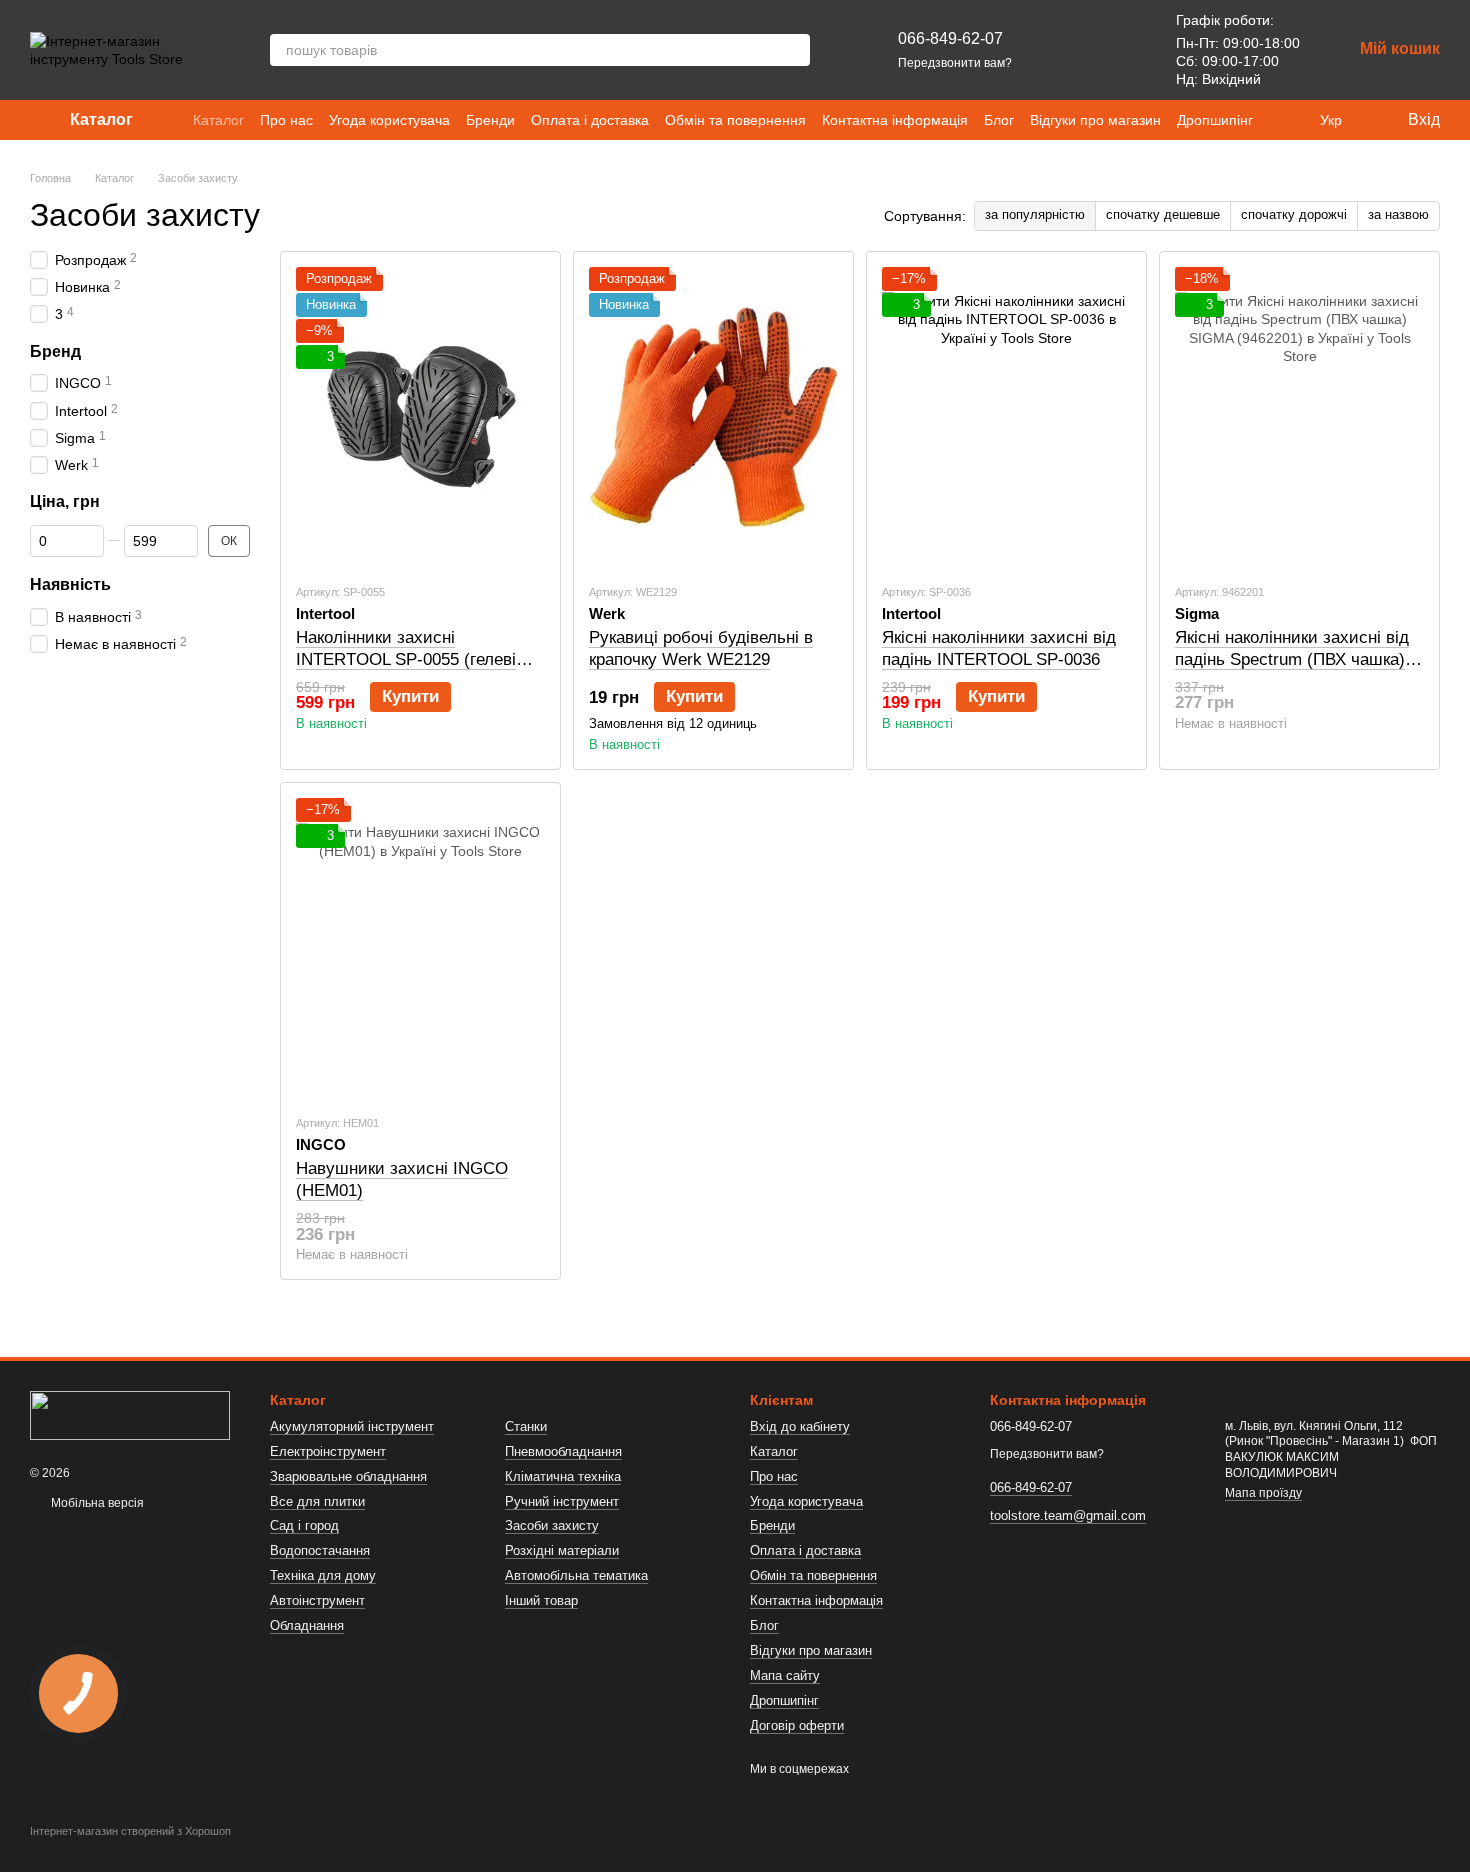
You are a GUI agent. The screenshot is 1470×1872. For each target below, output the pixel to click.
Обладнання (307, 1625)
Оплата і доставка (590, 120)
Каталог (218, 120)
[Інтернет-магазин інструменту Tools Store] (130, 1414)
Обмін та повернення (735, 120)
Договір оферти (797, 1725)
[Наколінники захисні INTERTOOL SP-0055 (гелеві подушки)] (420, 417)
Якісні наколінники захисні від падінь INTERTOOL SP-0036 (999, 648)
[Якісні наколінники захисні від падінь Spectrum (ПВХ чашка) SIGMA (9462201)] (1299, 417)
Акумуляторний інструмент (352, 1426)
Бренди (490, 120)
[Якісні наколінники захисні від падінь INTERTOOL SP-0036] (1006, 417)
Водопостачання (320, 1550)
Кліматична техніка (563, 1476)
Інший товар (541, 1600)
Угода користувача (389, 120)
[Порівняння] (1064, 50)
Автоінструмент (317, 1600)
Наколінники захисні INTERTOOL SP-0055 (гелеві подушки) (406, 659)
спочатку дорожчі (1294, 214)
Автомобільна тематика (576, 1575)
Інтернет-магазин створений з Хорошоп (130, 1831)
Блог (999, 120)
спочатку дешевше (1163, 214)
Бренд (55, 350)
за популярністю (1035, 214)
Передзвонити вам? (955, 63)
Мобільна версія (96, 1503)
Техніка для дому (323, 1575)
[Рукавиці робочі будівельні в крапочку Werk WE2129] (713, 417)
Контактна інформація (895, 120)
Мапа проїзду (1263, 1493)
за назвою (1398, 214)
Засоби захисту (552, 1525)
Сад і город (304, 1525)
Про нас (286, 120)
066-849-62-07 (950, 38)
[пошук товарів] (794, 50)
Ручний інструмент (562, 1501)
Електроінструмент (328, 1451)
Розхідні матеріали (562, 1550)
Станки (526, 1426)
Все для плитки (317, 1501)
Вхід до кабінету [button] (800, 1426)
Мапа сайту (785, 1675)
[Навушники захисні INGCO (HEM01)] (420, 948)
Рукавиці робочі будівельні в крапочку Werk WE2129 (701, 648)
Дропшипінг (1215, 120)
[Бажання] (1116, 50)
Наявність (70, 584)
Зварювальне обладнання (348, 1476)
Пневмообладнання (563, 1451)
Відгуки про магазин (1095, 120)
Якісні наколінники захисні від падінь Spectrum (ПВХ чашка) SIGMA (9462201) (1292, 659)
